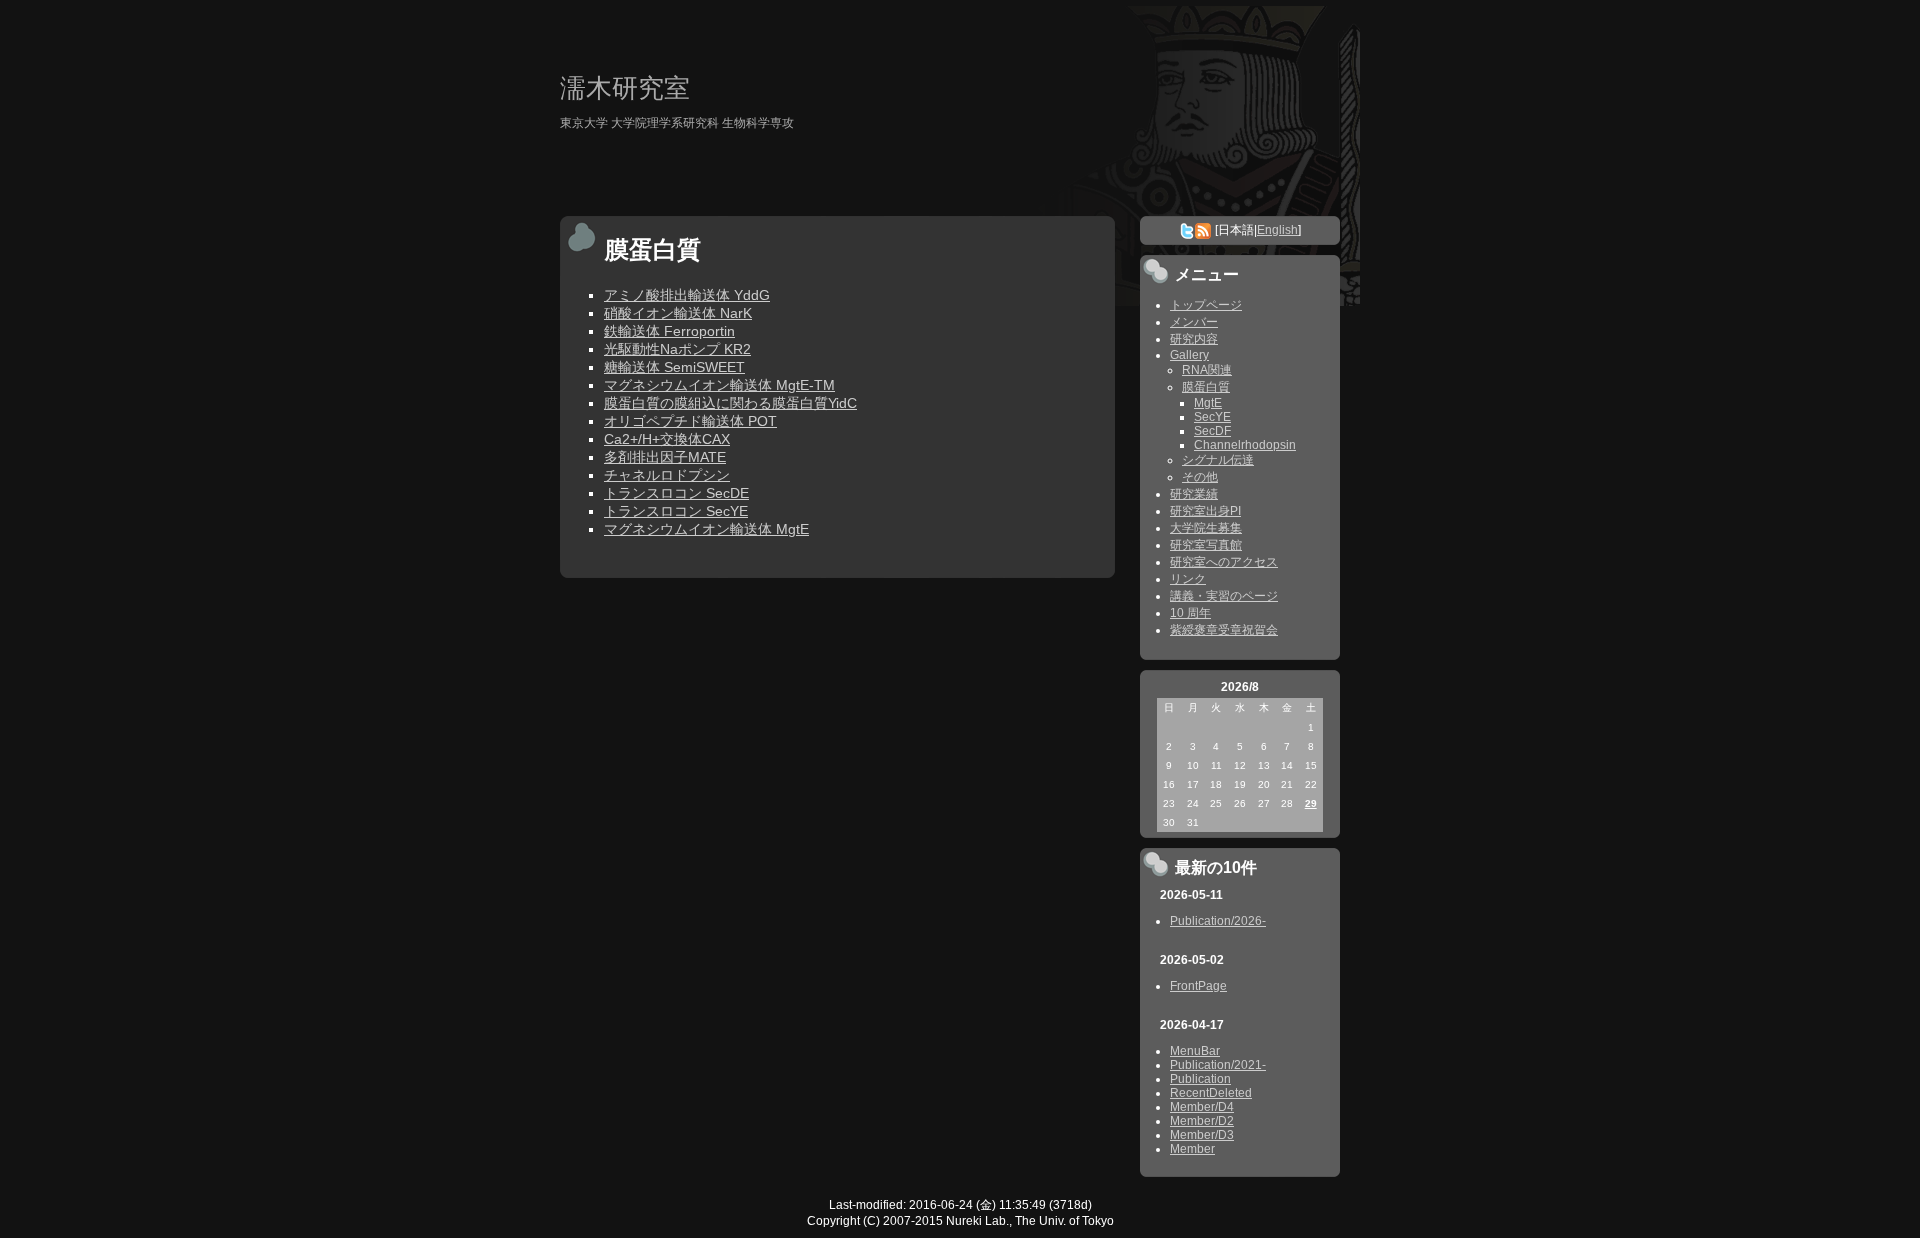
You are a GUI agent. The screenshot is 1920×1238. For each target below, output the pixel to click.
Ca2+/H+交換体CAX (667, 439)
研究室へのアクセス (1224, 562)
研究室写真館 (1206, 545)
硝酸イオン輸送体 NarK (678, 313)
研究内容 (1194, 339)
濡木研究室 (625, 88)
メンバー (1194, 322)
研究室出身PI (1205, 511)
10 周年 (1190, 613)
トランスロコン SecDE (676, 493)
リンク (1188, 579)
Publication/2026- (1218, 921)
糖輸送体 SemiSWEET (674, 367)
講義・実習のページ (1224, 596)
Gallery (1189, 355)
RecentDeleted (1211, 1093)
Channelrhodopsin (1245, 445)
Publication (1200, 1079)
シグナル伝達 (1218, 460)
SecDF (1212, 431)
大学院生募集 (1206, 528)
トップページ (1206, 305)
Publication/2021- (1218, 1065)
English (1277, 230)
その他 (1200, 477)
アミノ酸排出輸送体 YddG (687, 295)
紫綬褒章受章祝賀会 (1224, 630)
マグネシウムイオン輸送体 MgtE (706, 529)
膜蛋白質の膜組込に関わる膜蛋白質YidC (730, 403)
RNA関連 (1207, 370)
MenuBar (1195, 1051)
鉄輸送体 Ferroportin (669, 331)
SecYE (1212, 417)
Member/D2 (1202, 1121)
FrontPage (1198, 986)
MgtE (1208, 403)
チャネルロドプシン (667, 475)
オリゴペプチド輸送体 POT (690, 421)
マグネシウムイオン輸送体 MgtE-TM (719, 385)
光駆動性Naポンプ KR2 (677, 349)
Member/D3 (1202, 1135)
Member (1192, 1149)
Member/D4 (1202, 1107)
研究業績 (1194, 494)
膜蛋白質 (1206, 387)
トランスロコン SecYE (676, 511)
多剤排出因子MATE (665, 457)
